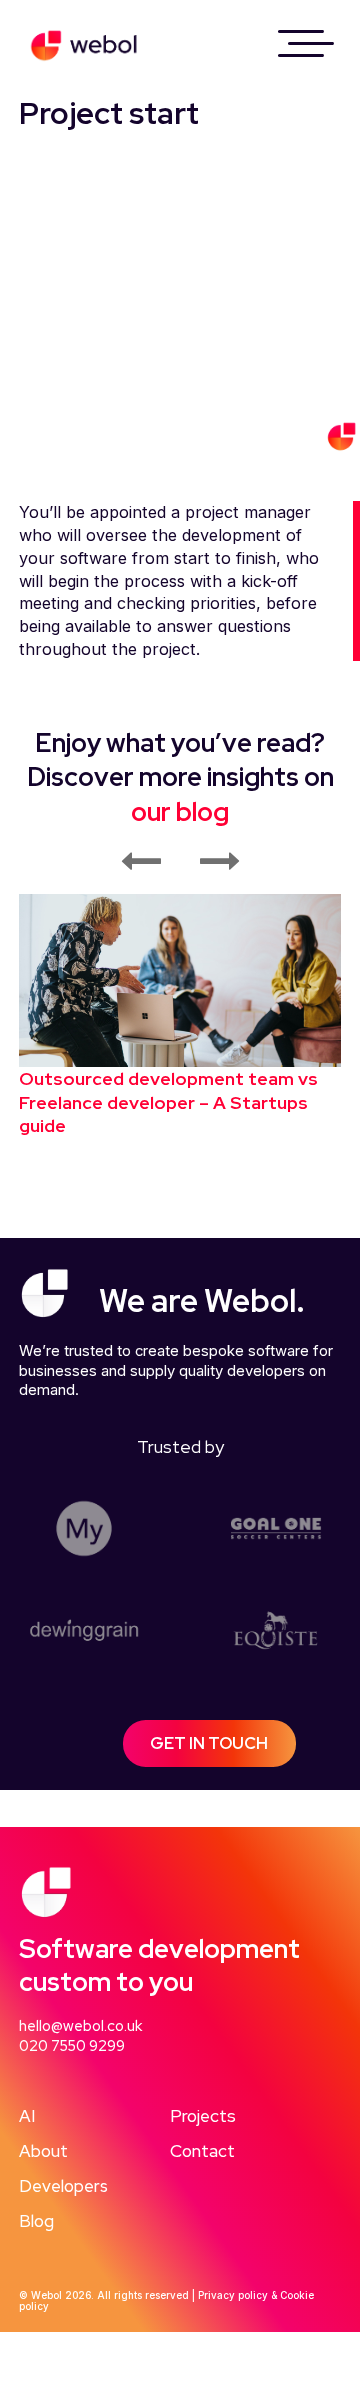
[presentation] (140, 862)
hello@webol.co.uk (80, 2026)
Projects (203, 2116)
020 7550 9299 (72, 2046)
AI (27, 2116)
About (43, 2151)
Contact (202, 2151)
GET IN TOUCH (209, 1743)
